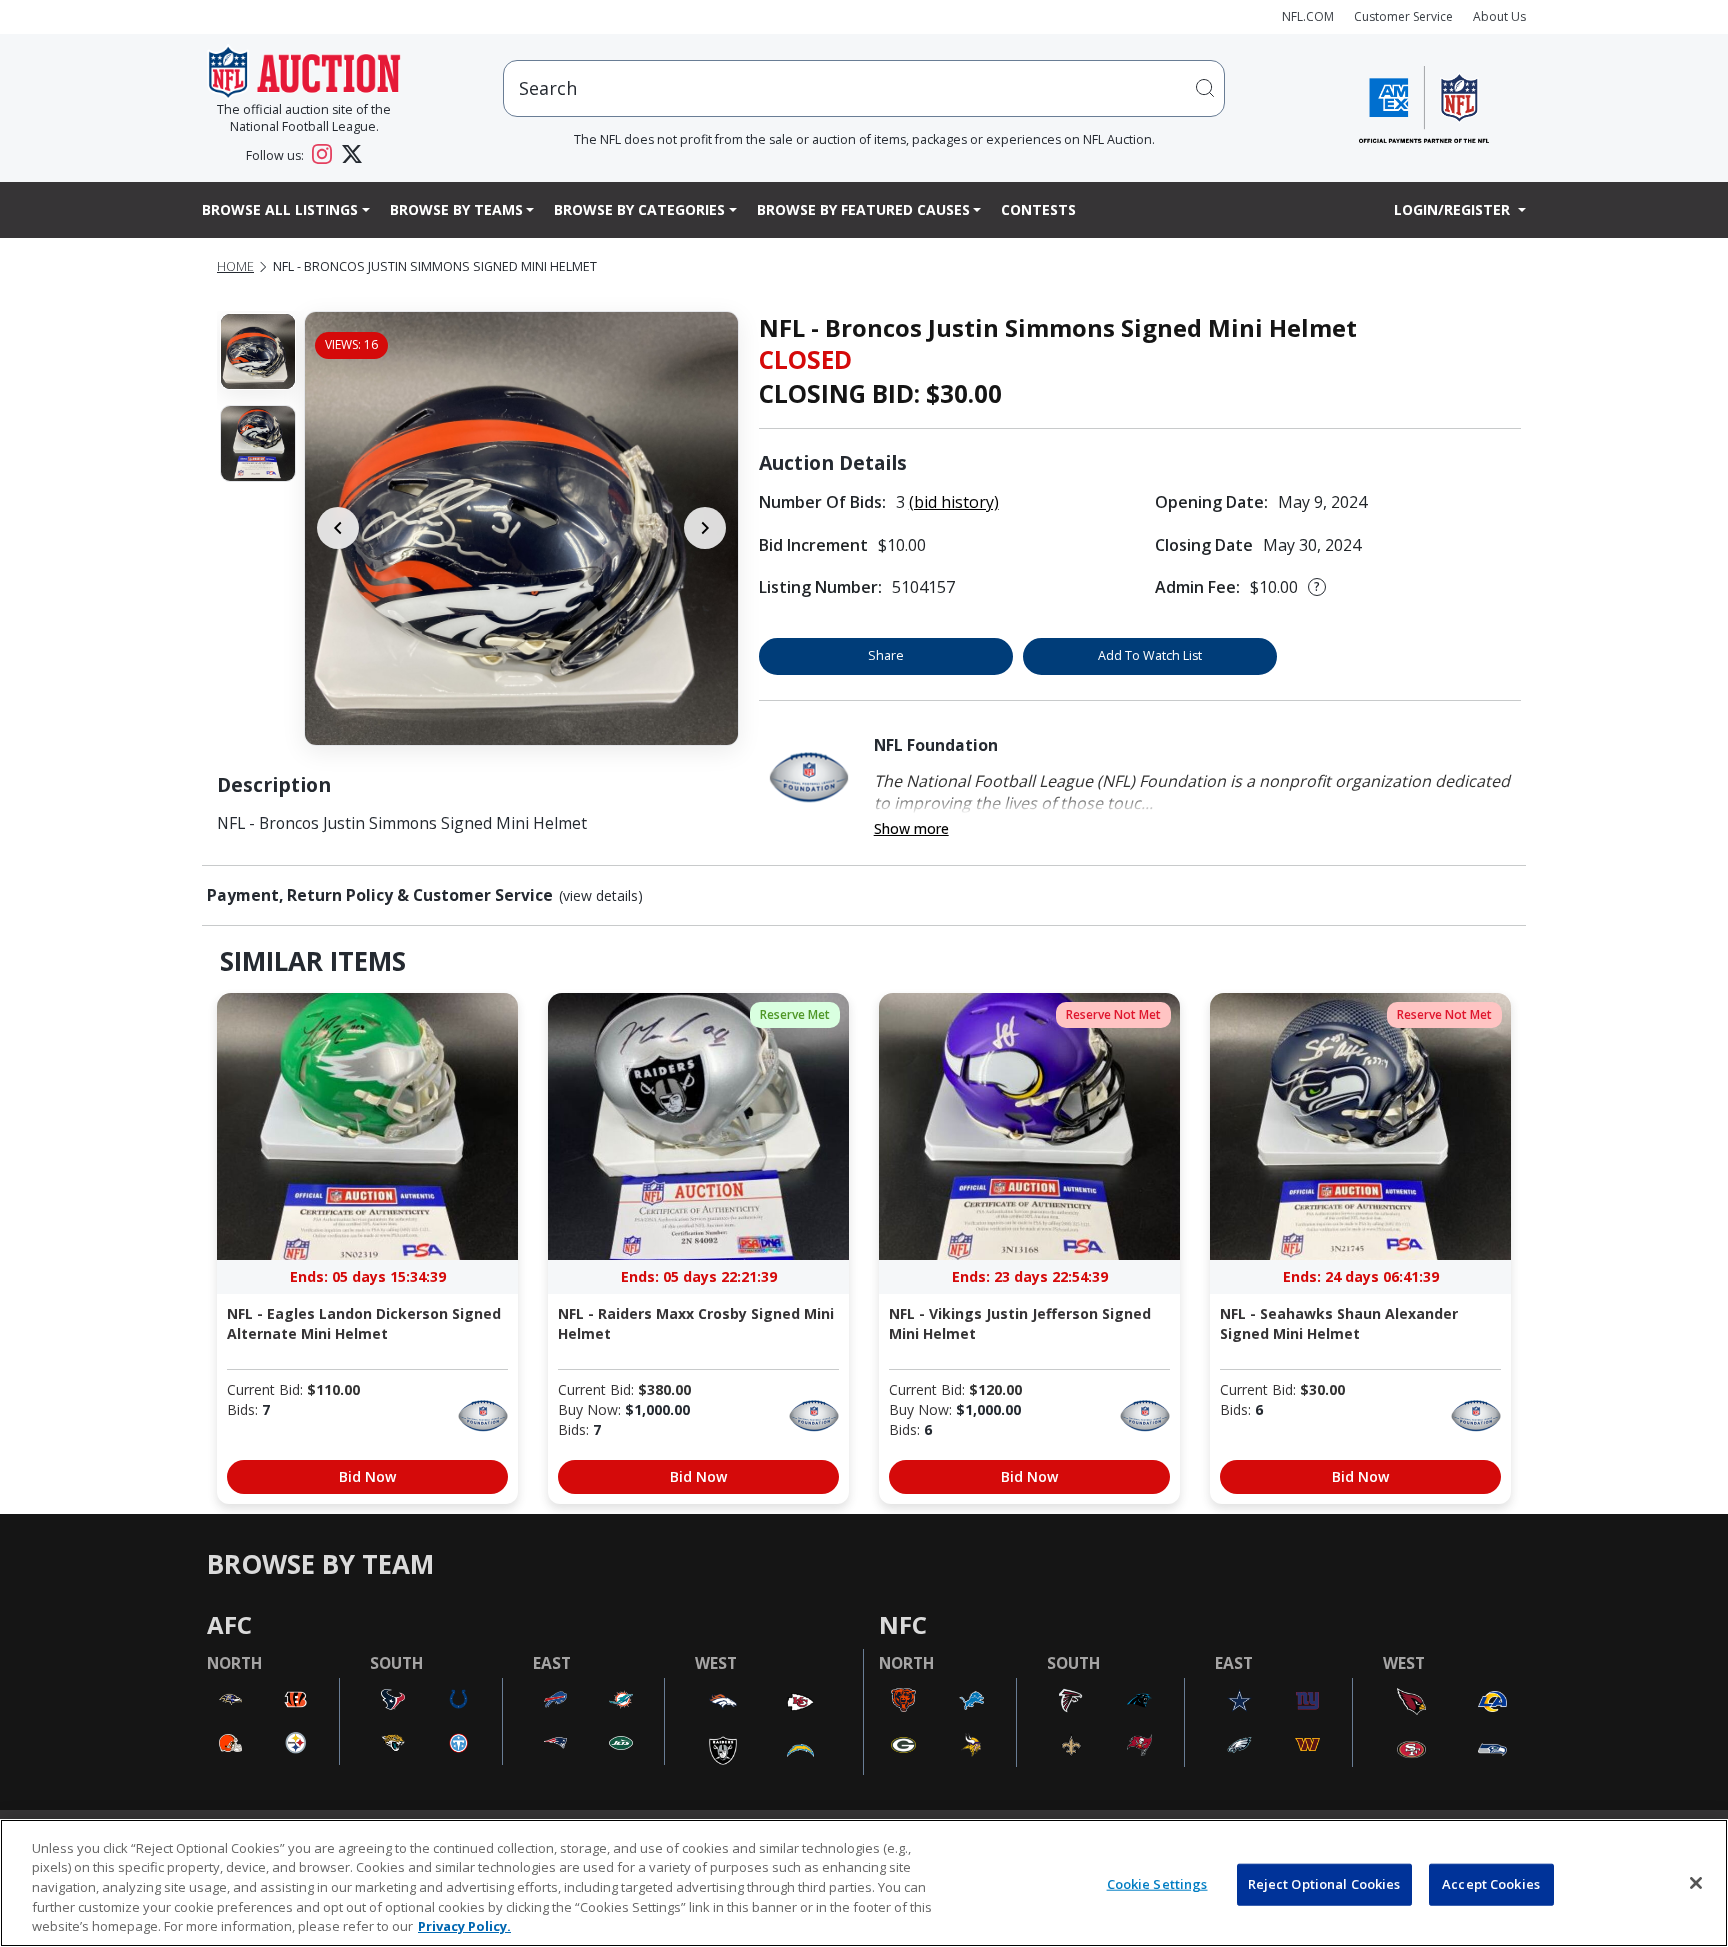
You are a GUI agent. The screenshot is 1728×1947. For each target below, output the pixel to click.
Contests (1038, 209)
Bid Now (367, 1476)
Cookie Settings (1157, 1884)
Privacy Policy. (464, 1926)
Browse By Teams (456, 209)
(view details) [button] (601, 896)
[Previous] (338, 528)
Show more (911, 828)
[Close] (1696, 1883)
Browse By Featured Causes (863, 209)
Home (235, 266)
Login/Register (1454, 209)
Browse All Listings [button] (280, 209)
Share (886, 655)
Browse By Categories (639, 209)
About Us (1499, 16)
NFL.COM (1308, 16)
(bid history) (954, 502)
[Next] (705, 528)
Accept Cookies (1491, 1884)
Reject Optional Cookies (1324, 1884)
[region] (864, 1883)
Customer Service (1403, 16)
